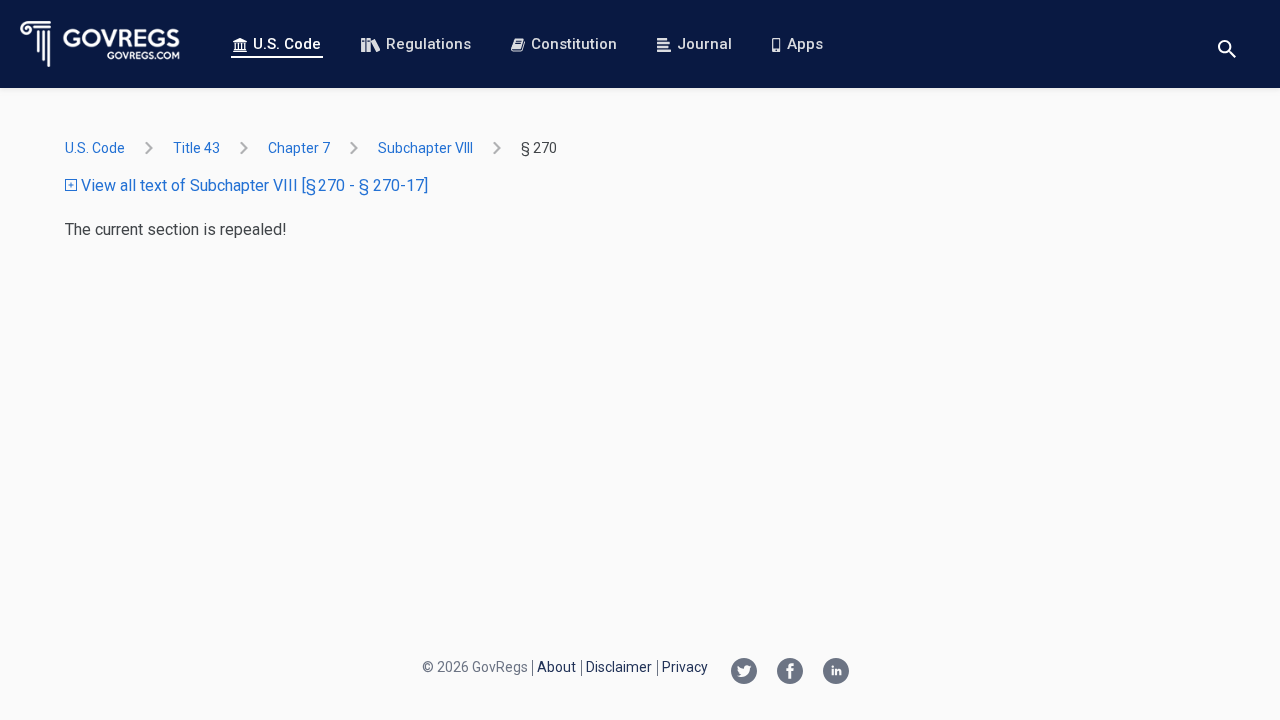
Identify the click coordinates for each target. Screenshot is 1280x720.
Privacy (685, 667)
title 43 (196, 148)
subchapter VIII (425, 148)
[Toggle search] (1227, 44)
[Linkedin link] (836, 673)
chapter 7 (299, 148)
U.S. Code (287, 44)
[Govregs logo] (100, 44)
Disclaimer (619, 667)
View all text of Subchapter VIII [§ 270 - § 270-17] (252, 185)
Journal (704, 44)
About (556, 667)
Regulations (428, 44)
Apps (805, 44)
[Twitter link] (744, 673)
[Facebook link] (790, 673)
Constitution (574, 44)
